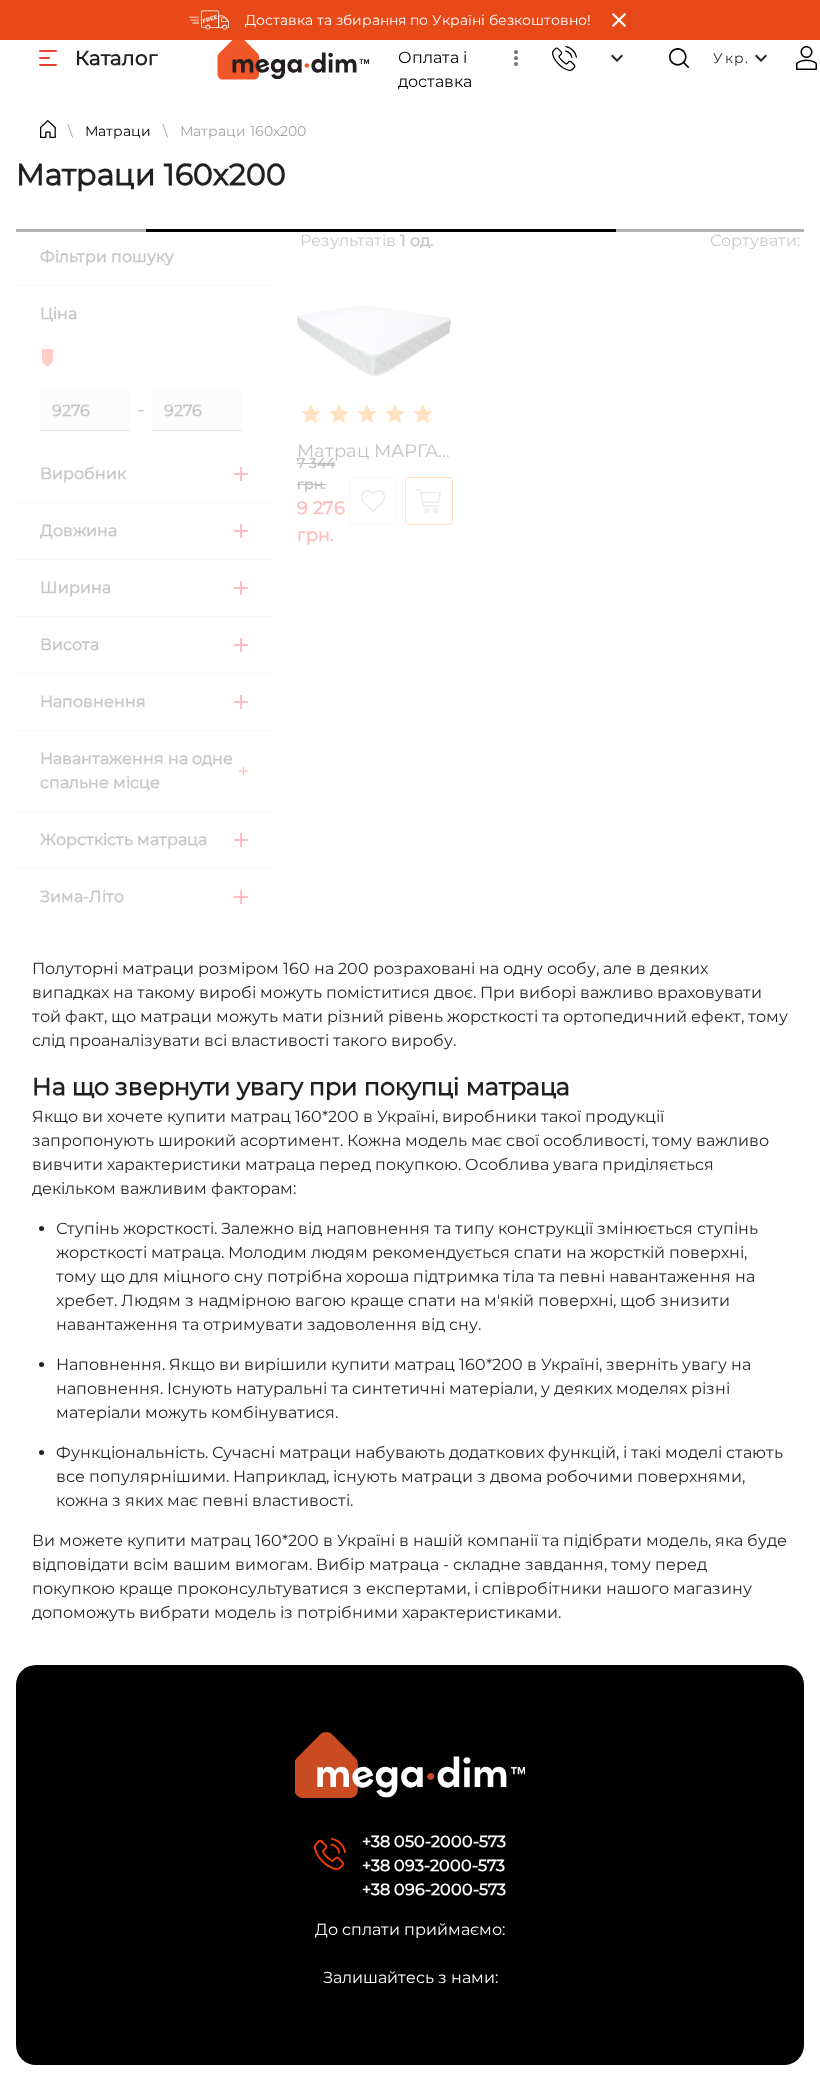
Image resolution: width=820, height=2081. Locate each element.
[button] (516, 58)
